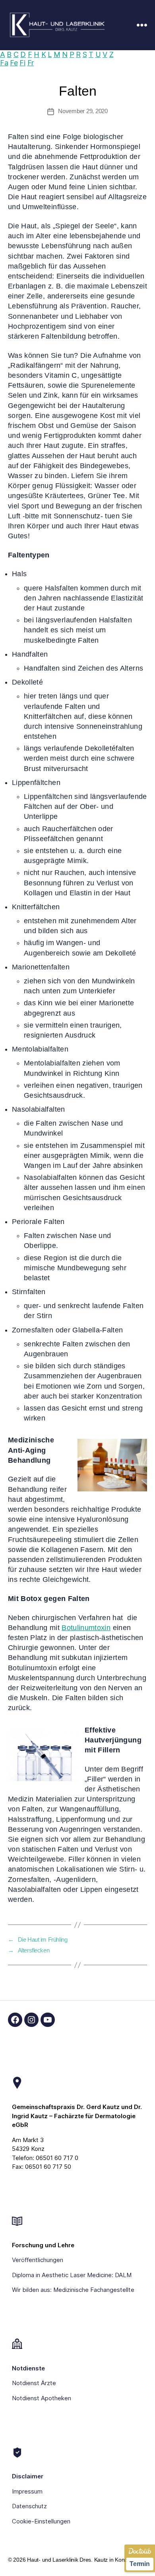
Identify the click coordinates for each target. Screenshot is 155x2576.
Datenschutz (29, 2506)
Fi (22, 63)
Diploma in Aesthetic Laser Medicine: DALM (72, 2275)
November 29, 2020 (83, 111)
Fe (14, 63)
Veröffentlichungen (38, 2260)
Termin (139, 2564)
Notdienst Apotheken (42, 2398)
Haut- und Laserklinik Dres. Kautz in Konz (77, 2560)
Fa (4, 63)
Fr (31, 63)
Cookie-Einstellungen (41, 2521)
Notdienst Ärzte (34, 2383)
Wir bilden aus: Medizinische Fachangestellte (73, 2290)
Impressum (27, 2491)
